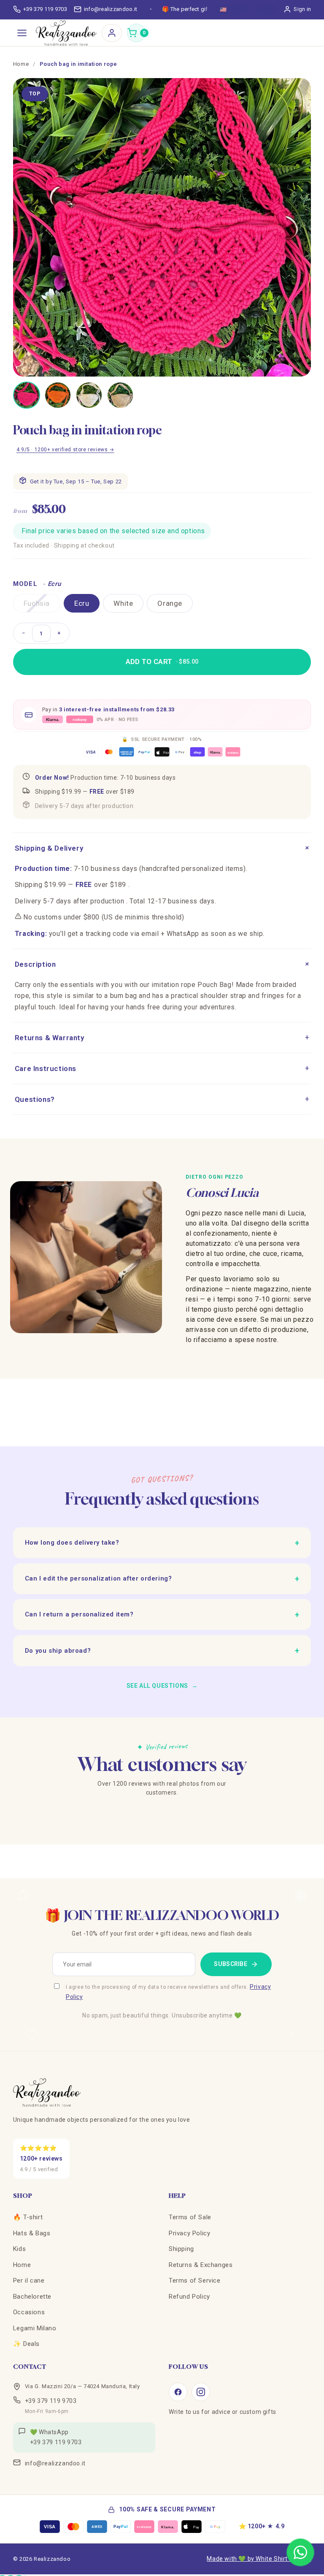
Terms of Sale (190, 2217)
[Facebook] (178, 2392)
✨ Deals (26, 2344)
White (123, 603)
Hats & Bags (32, 2233)
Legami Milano (35, 2328)
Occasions (29, 2312)
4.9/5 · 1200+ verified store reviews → (65, 450)
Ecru (82, 603)
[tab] (27, 395)
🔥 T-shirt (28, 2217)
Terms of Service (195, 2280)
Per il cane (29, 2280)
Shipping (181, 2249)
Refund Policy (189, 2297)
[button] (136, 33)
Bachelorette (32, 2297)
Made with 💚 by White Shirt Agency (259, 2559)
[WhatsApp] (300, 2552)
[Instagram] (201, 2392)
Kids (19, 2249)
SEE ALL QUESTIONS (162, 1686)
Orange (170, 603)
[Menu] (22, 33)
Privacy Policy (189, 2233)
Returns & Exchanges (201, 2265)
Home (21, 64)
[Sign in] (112, 33)
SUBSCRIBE (231, 1964)
